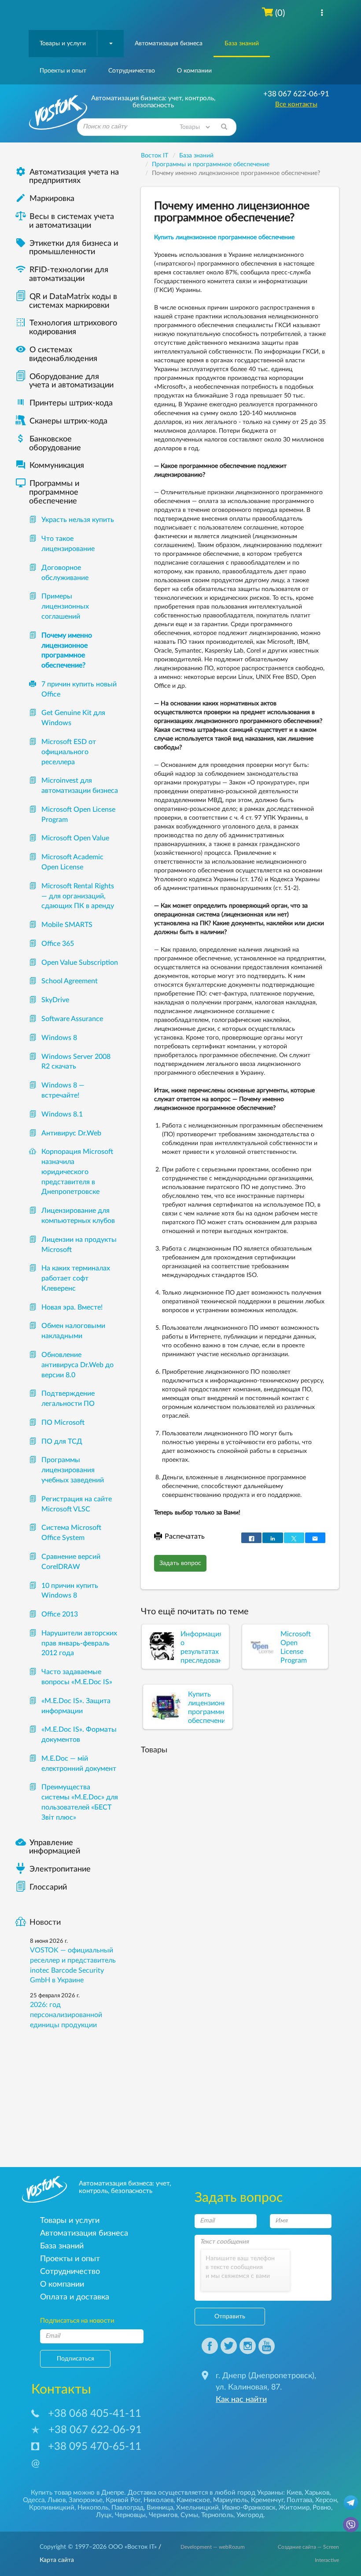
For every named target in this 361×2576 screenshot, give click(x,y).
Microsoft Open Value (75, 838)
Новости (45, 1923)
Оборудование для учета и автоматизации (71, 381)
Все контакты (296, 104)
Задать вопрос (180, 1563)
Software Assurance (72, 1019)
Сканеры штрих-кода (68, 421)
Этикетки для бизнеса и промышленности (67, 248)
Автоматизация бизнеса (169, 44)
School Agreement (70, 981)
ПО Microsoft (63, 1423)
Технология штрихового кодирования (66, 328)
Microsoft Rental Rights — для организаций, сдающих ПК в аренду (78, 896)
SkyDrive (55, 1000)
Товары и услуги (63, 44)
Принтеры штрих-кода (71, 403)
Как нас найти (241, 2400)
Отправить (230, 2317)
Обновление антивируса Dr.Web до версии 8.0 (77, 1365)
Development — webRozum (213, 2547)
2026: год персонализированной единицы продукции (66, 2015)
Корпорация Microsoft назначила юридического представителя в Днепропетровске (77, 1172)
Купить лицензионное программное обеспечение (224, 237)
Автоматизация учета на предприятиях (67, 177)
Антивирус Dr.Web (71, 1133)
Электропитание (60, 1869)
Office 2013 (60, 1614)
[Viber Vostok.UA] (351, 2524)
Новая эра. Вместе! (72, 1307)
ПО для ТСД (62, 1441)
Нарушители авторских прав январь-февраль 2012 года (79, 1643)
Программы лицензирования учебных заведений (73, 1470)
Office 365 (58, 944)
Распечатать (185, 1536)
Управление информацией (48, 1847)
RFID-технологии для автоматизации (62, 274)
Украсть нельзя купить (78, 520)
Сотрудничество (132, 71)
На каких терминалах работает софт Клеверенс (76, 1278)
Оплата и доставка (75, 2297)
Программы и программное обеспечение (47, 493)
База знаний (242, 44)
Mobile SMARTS (67, 925)
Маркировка (45, 199)
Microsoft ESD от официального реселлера (69, 752)
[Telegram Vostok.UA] (351, 2502)
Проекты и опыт (63, 71)
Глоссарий (48, 1887)
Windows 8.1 (62, 1114)
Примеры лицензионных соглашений (65, 606)
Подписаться (76, 2359)
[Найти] (224, 127)
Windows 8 (59, 1038)
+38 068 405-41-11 (95, 2414)
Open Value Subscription (80, 963)
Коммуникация (50, 466)
